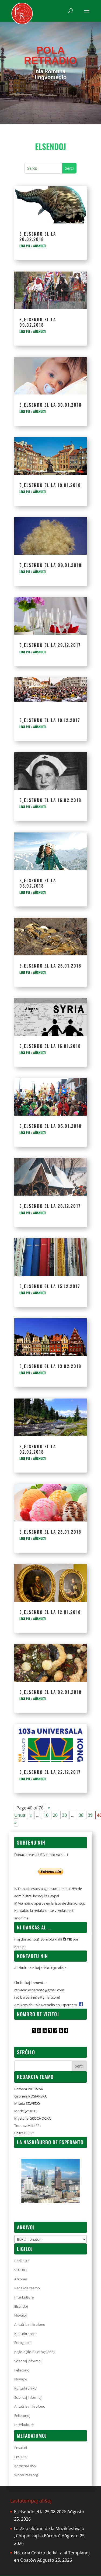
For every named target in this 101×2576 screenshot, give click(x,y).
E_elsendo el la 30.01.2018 (50, 405)
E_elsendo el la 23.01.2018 (50, 1532)
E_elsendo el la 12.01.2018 (50, 1612)
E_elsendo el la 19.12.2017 (50, 720)
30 (64, 1815)
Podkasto (22, 2261)
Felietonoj (22, 2370)
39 (90, 1815)
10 (46, 1815)
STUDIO (20, 2270)
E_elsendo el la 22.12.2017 (50, 1772)
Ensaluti (21, 2448)
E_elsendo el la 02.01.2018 (50, 1692)
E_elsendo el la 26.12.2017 (50, 1206)
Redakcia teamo (27, 2288)
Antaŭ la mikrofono (30, 2324)
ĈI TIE (67, 1939)
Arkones (21, 2279)
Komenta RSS (25, 2466)
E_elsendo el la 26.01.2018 (50, 966)
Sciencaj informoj (28, 2361)
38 (81, 1815)
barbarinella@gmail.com (40, 1997)
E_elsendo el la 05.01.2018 (50, 1126)
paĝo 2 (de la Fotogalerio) (34, 2352)
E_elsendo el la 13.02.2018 (50, 1366)
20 (55, 1815)
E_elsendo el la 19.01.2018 (50, 485)
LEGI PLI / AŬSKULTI (33, 246)
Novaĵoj (20, 2315)
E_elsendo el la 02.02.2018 (38, 1449)
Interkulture (24, 2297)
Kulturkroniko (25, 2334)
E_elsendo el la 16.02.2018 (50, 800)
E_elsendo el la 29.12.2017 (50, 645)
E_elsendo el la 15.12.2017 (50, 1286)
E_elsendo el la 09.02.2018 (38, 322)
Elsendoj (21, 2306)
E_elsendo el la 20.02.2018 (38, 236)
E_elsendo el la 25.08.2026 (40, 2512)
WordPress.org (26, 2475)
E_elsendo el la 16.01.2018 (50, 1046)
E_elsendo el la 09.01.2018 (50, 565)
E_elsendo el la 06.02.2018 (38, 883)
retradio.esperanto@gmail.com (39, 1990)
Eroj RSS (21, 2457)
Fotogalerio (23, 2343)
